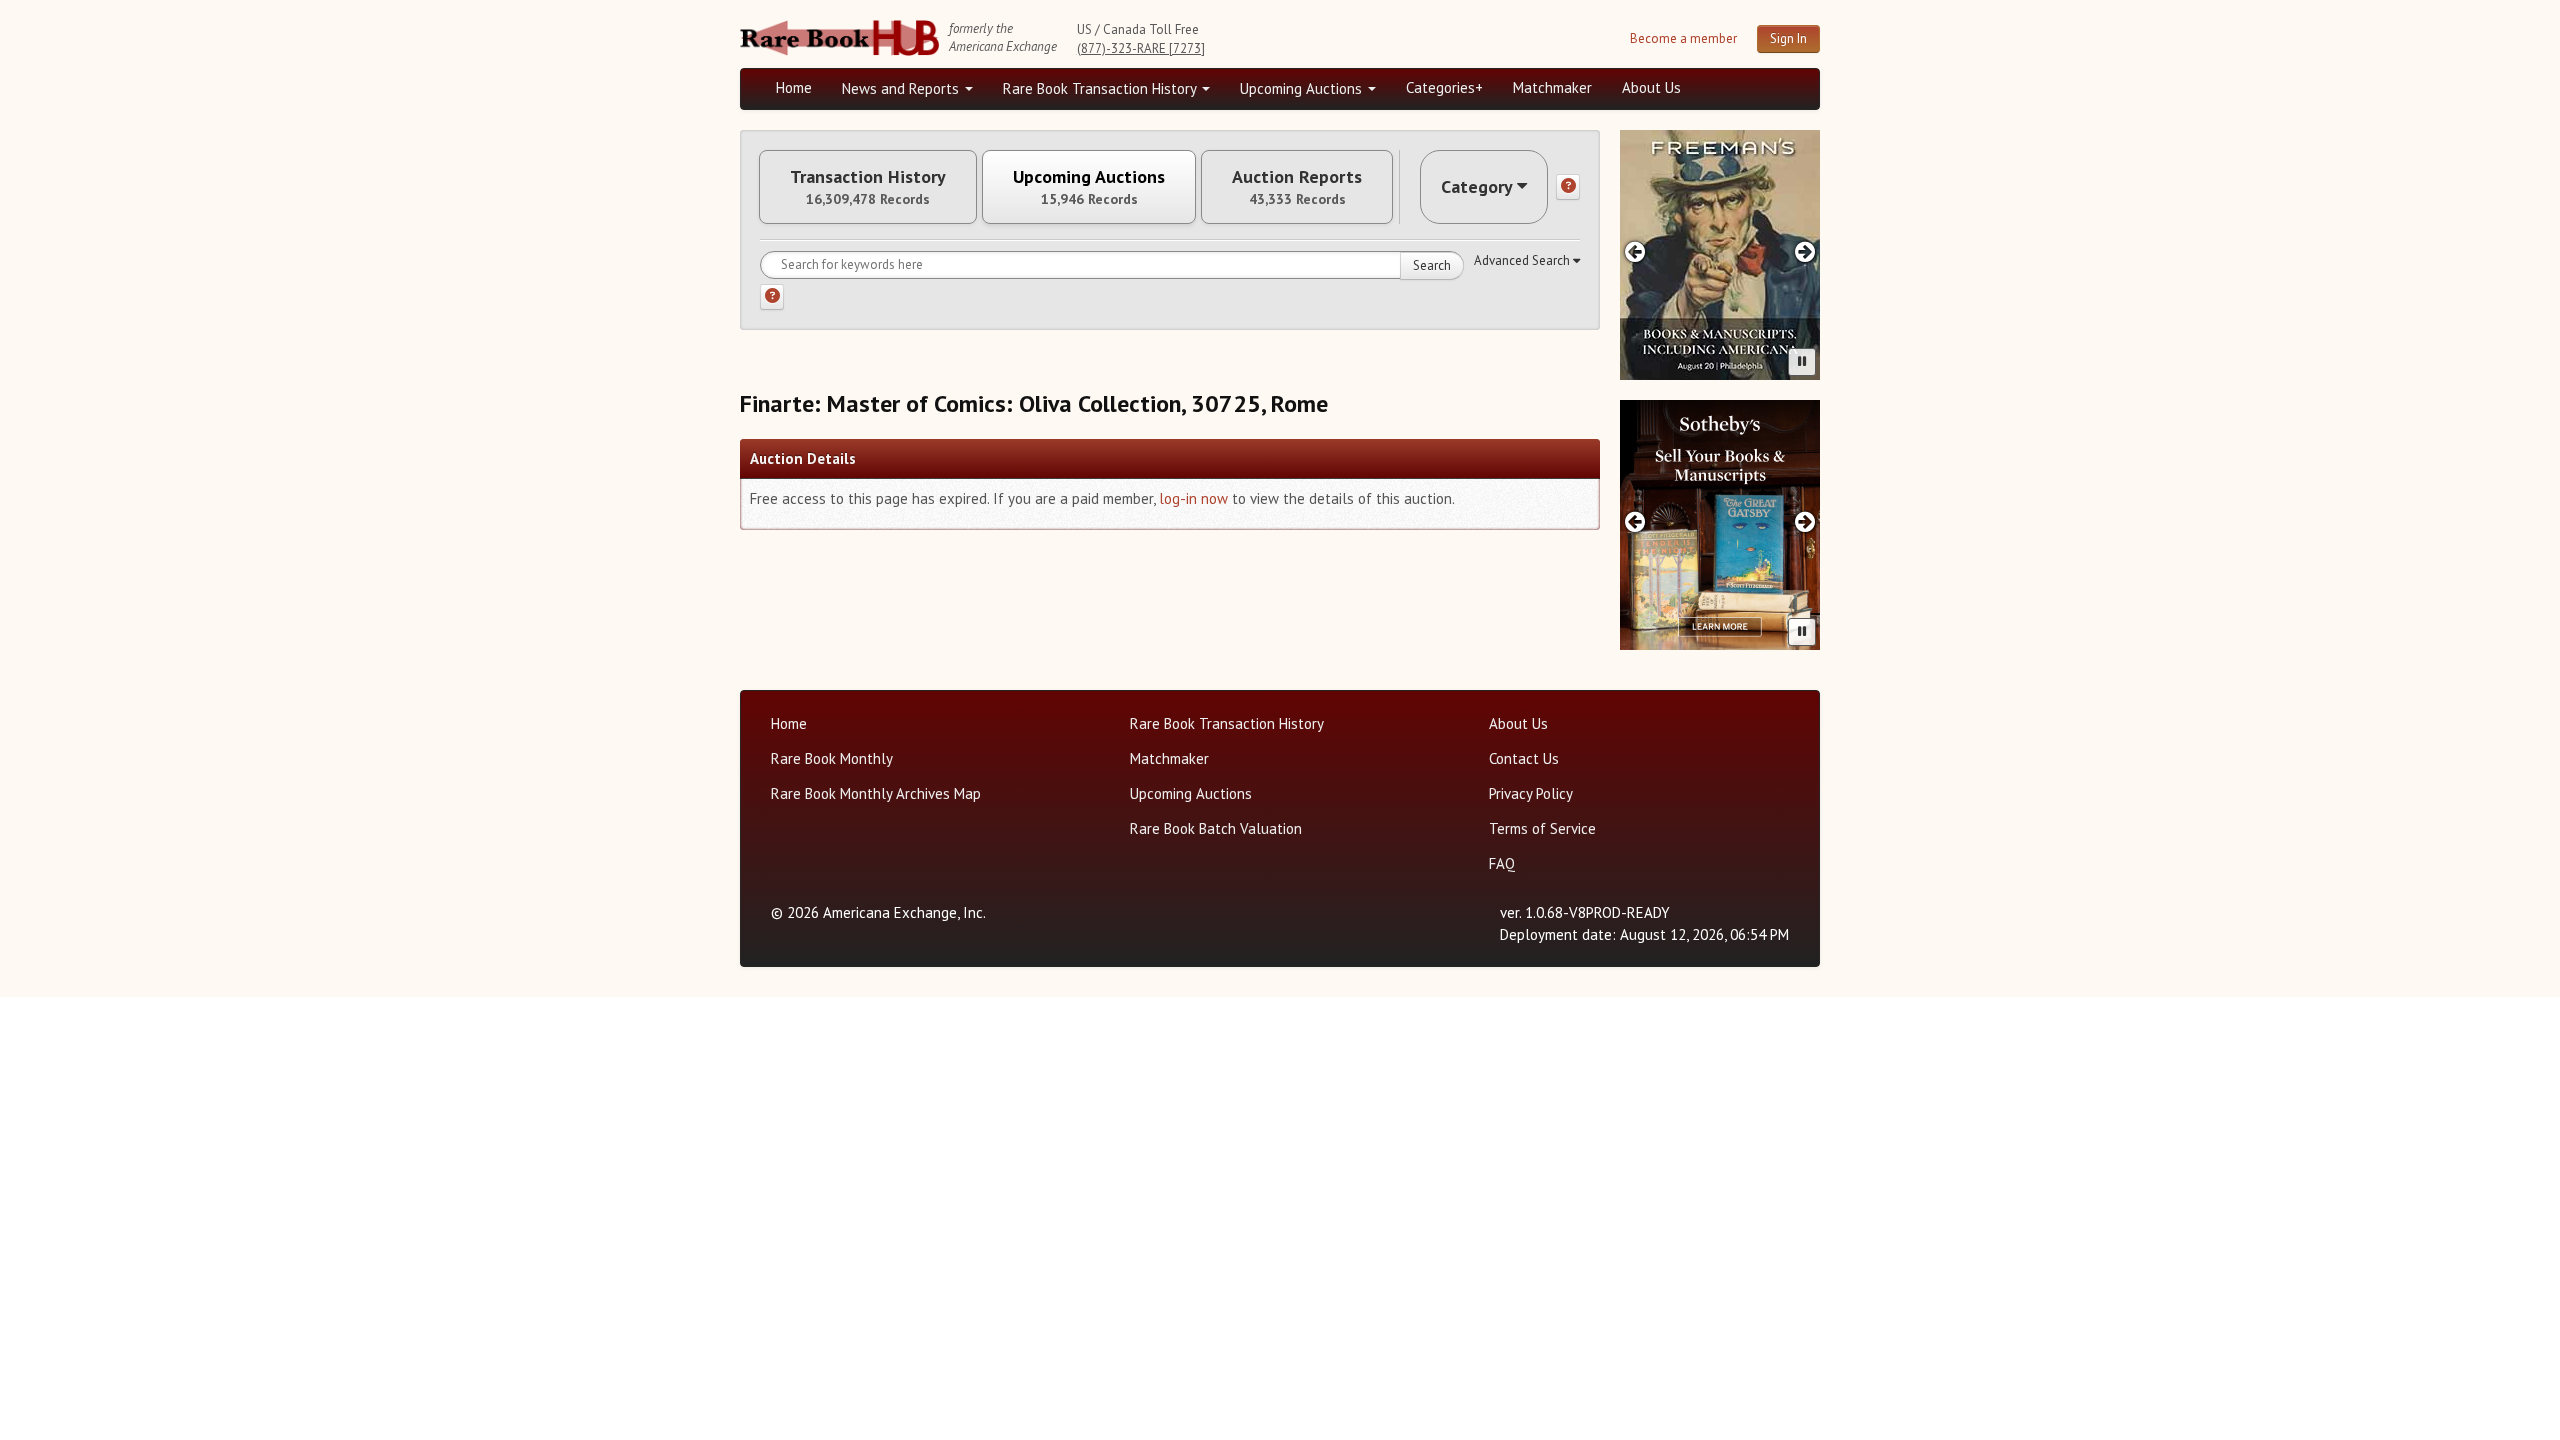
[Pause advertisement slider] (1802, 362)
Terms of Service (1542, 828)
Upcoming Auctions (1303, 88)
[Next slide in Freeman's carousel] (1805, 251)
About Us (1651, 87)
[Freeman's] (1720, 255)
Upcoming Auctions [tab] (1089, 187)
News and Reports (902, 88)
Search (1432, 265)
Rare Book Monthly (832, 758)
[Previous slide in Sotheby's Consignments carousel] (1634, 521)
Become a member (1683, 38)
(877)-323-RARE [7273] (1141, 48)
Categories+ (1444, 87)
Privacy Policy (1531, 793)
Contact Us (1524, 758)
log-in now (1193, 498)
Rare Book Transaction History (1101, 88)
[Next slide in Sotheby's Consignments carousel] (1805, 521)
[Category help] (1568, 187)
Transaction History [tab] (868, 187)
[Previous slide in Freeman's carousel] (1634, 251)
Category (1477, 186)
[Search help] (772, 297)
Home (794, 87)
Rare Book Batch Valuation (1216, 828)
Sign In (1788, 38)
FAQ (1502, 863)
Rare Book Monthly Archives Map (876, 793)
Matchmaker (1552, 87)
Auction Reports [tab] (1297, 187)
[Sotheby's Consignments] (1720, 525)
